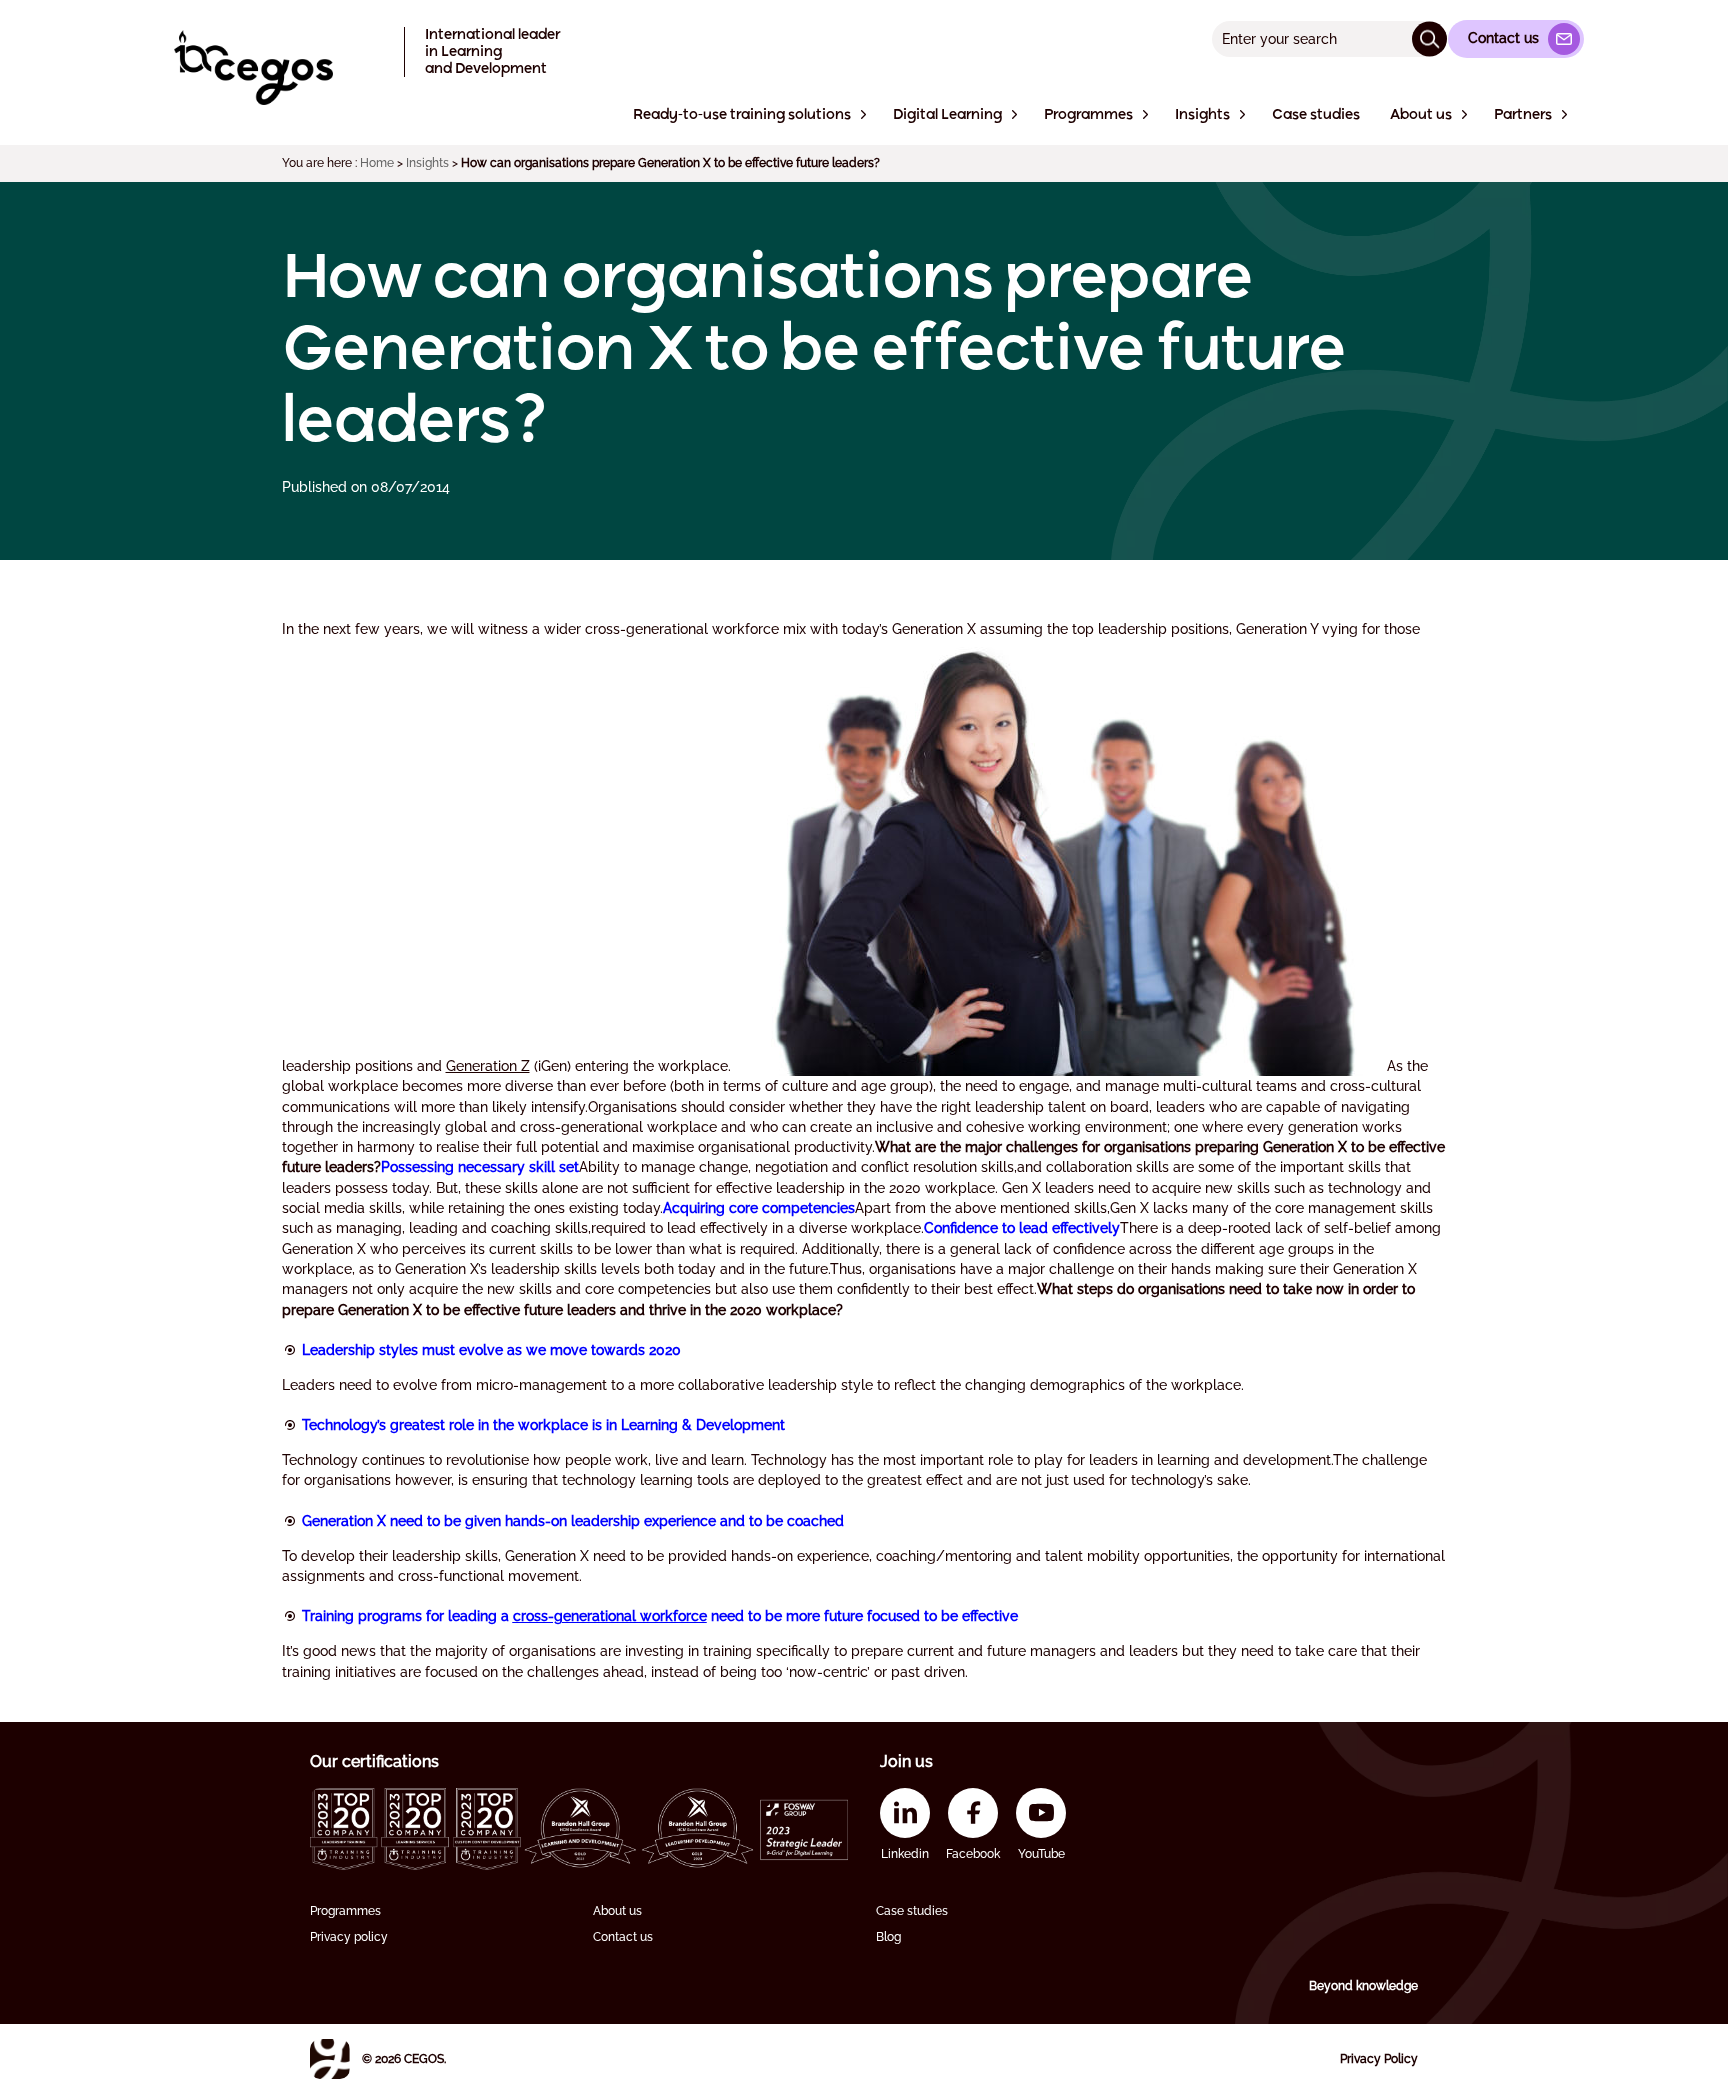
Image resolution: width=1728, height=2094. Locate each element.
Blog (888, 1937)
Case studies (912, 1911)
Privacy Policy (1379, 2059)
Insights (427, 163)
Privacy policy (349, 1937)
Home (377, 163)
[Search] (1429, 38)
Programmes (345, 1911)
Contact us (623, 1937)
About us (617, 1911)
